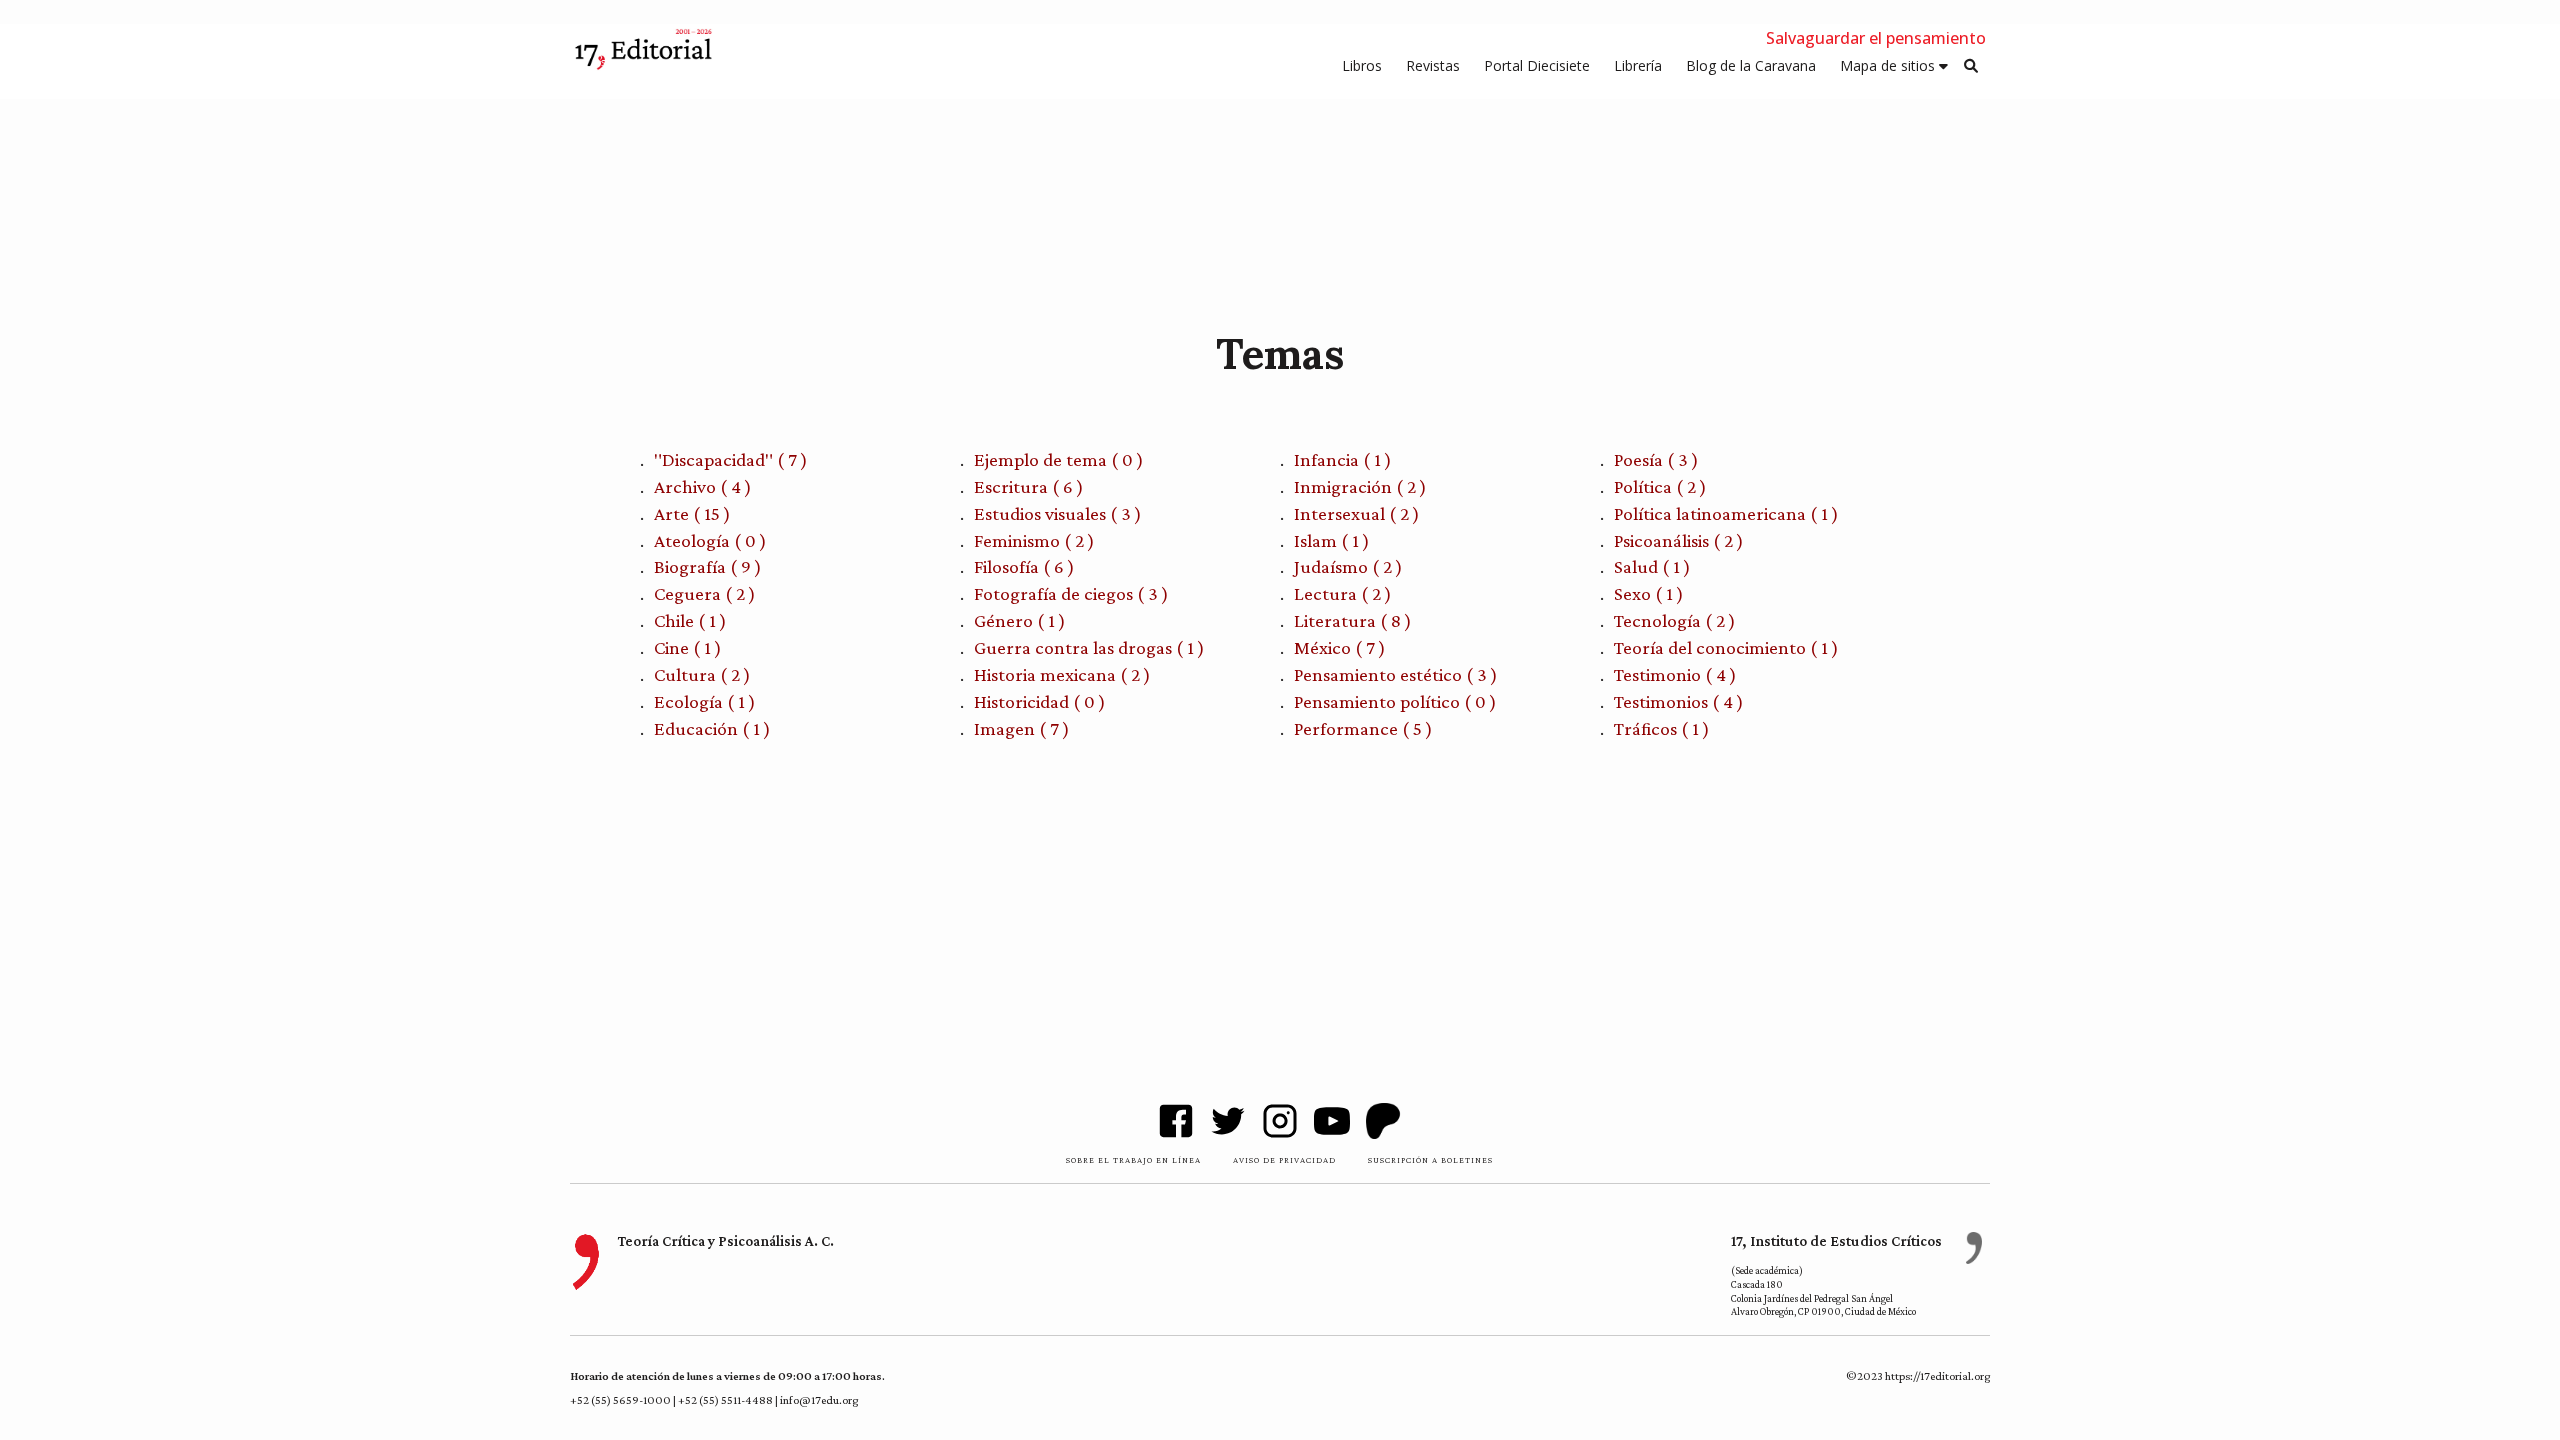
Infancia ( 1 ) (1343, 459)
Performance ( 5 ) (1363, 728)
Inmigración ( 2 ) (1360, 486)
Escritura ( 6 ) (1029, 486)
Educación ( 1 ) (712, 728)
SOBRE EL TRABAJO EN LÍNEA (1133, 1160)
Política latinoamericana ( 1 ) (1726, 513)
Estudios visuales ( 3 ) (1058, 513)
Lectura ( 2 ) (1343, 593)
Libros (1362, 65)
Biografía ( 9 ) (708, 566)
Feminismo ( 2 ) (1034, 540)
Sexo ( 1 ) (1649, 593)
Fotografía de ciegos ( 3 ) (1071, 593)
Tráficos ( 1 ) (1662, 728)
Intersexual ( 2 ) (1357, 513)
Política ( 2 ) (1660, 486)
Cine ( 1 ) (688, 647)
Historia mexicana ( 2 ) (1062, 674)
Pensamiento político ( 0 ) (1395, 701)
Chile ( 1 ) (690, 620)
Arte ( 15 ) (692, 513)
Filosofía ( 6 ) (1024, 566)
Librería (1638, 65)
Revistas (1433, 65)
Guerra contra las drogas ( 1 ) (1089, 647)
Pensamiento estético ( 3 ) (1396, 674)
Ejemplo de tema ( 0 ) (1059, 459)
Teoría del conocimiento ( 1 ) (1726, 647)
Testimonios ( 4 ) (1679, 701)
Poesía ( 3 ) (1656, 459)
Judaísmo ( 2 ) (1348, 566)
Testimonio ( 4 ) (1675, 674)
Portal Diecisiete (1537, 65)
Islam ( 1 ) (1332, 540)
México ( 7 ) (1340, 647)
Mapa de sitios (1887, 65)
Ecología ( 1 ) (705, 701)
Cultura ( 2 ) (702, 674)
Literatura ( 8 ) (1353, 620)
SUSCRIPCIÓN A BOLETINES (1430, 1160)
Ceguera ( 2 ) (705, 593)
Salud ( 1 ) (1652, 566)
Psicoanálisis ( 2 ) (1679, 540)
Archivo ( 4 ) (703, 486)
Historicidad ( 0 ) (1040, 701)
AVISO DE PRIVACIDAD (1284, 1160)
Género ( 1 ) (1020, 620)
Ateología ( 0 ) (710, 540)
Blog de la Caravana (1751, 65)
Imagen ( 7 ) (1022, 728)
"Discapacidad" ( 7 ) (731, 459)
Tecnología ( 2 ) (1675, 620)
